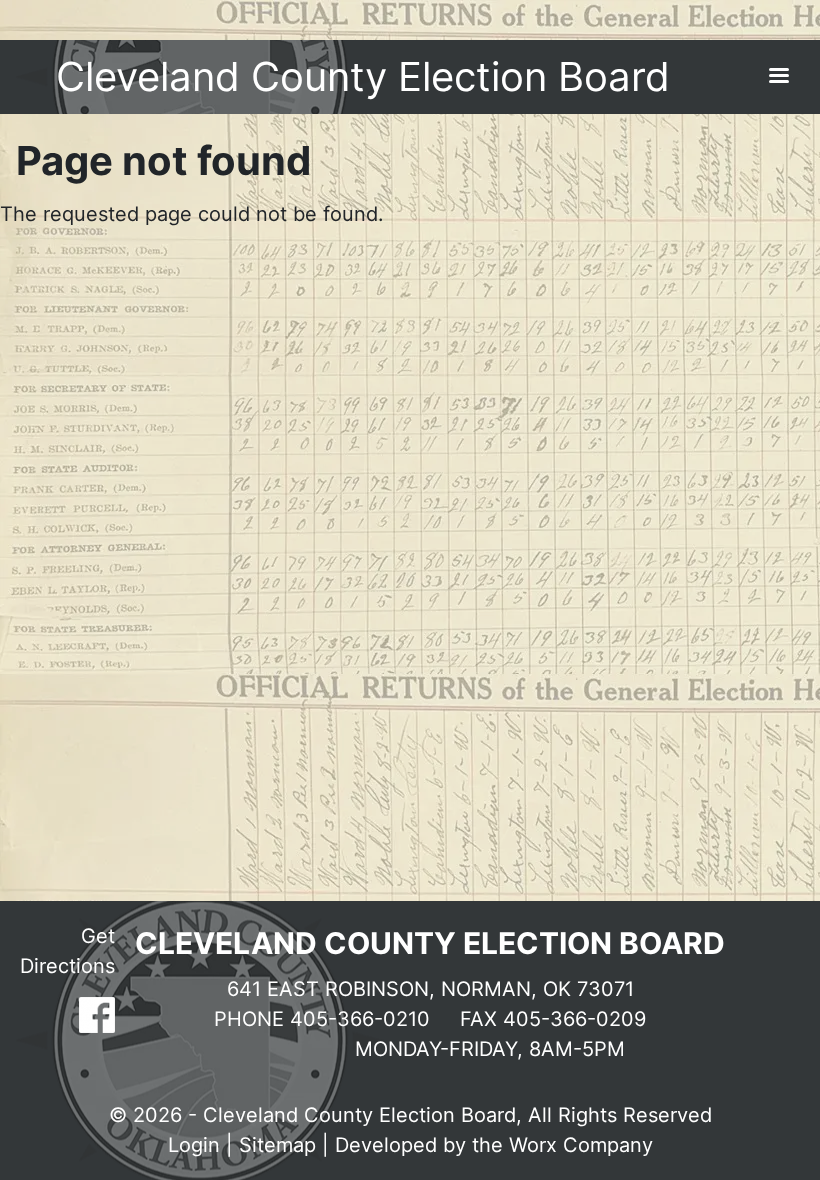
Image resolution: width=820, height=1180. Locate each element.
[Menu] (778, 77)
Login (194, 1145)
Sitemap (277, 1145)
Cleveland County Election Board (363, 76)
